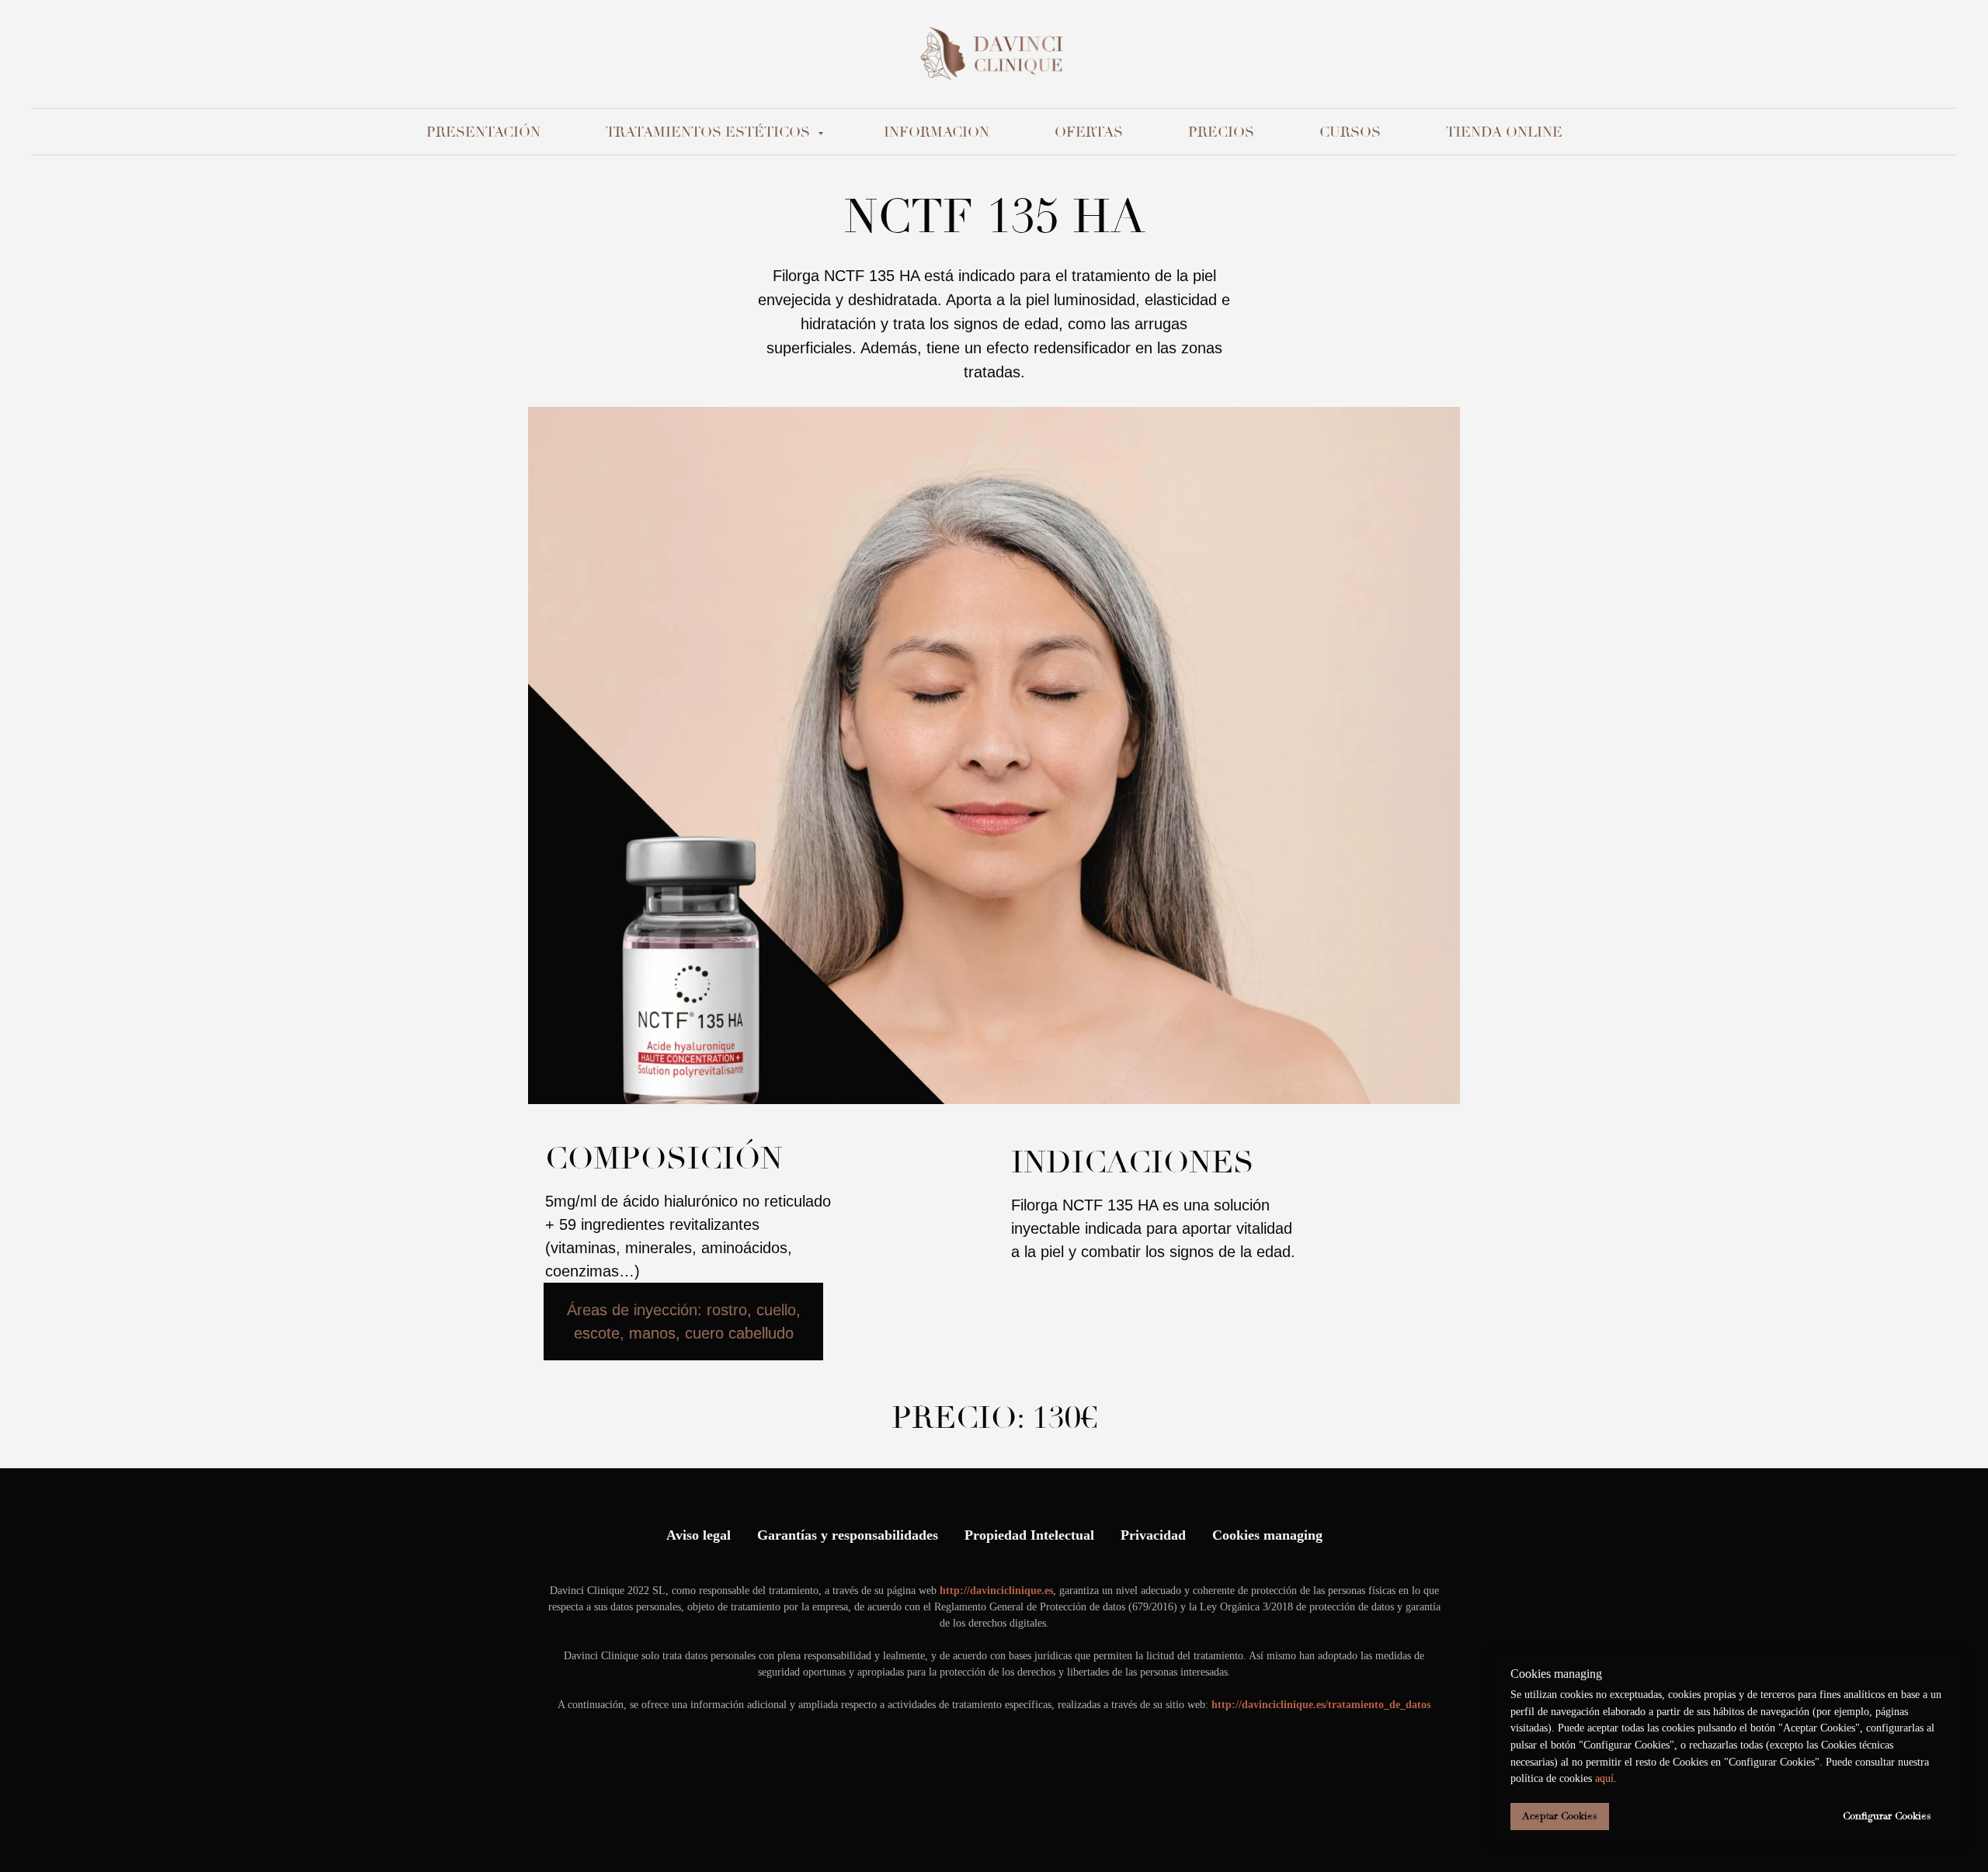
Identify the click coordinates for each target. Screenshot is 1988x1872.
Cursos (1350, 132)
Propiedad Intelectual (1029, 1535)
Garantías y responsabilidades (848, 1535)
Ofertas (1089, 132)
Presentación (483, 132)
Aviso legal (699, 1535)
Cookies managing (1267, 1535)
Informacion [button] (937, 132)
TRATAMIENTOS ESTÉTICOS (710, 132)
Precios (1221, 132)
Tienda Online (1504, 132)
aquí (1604, 1778)
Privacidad (1153, 1535)
